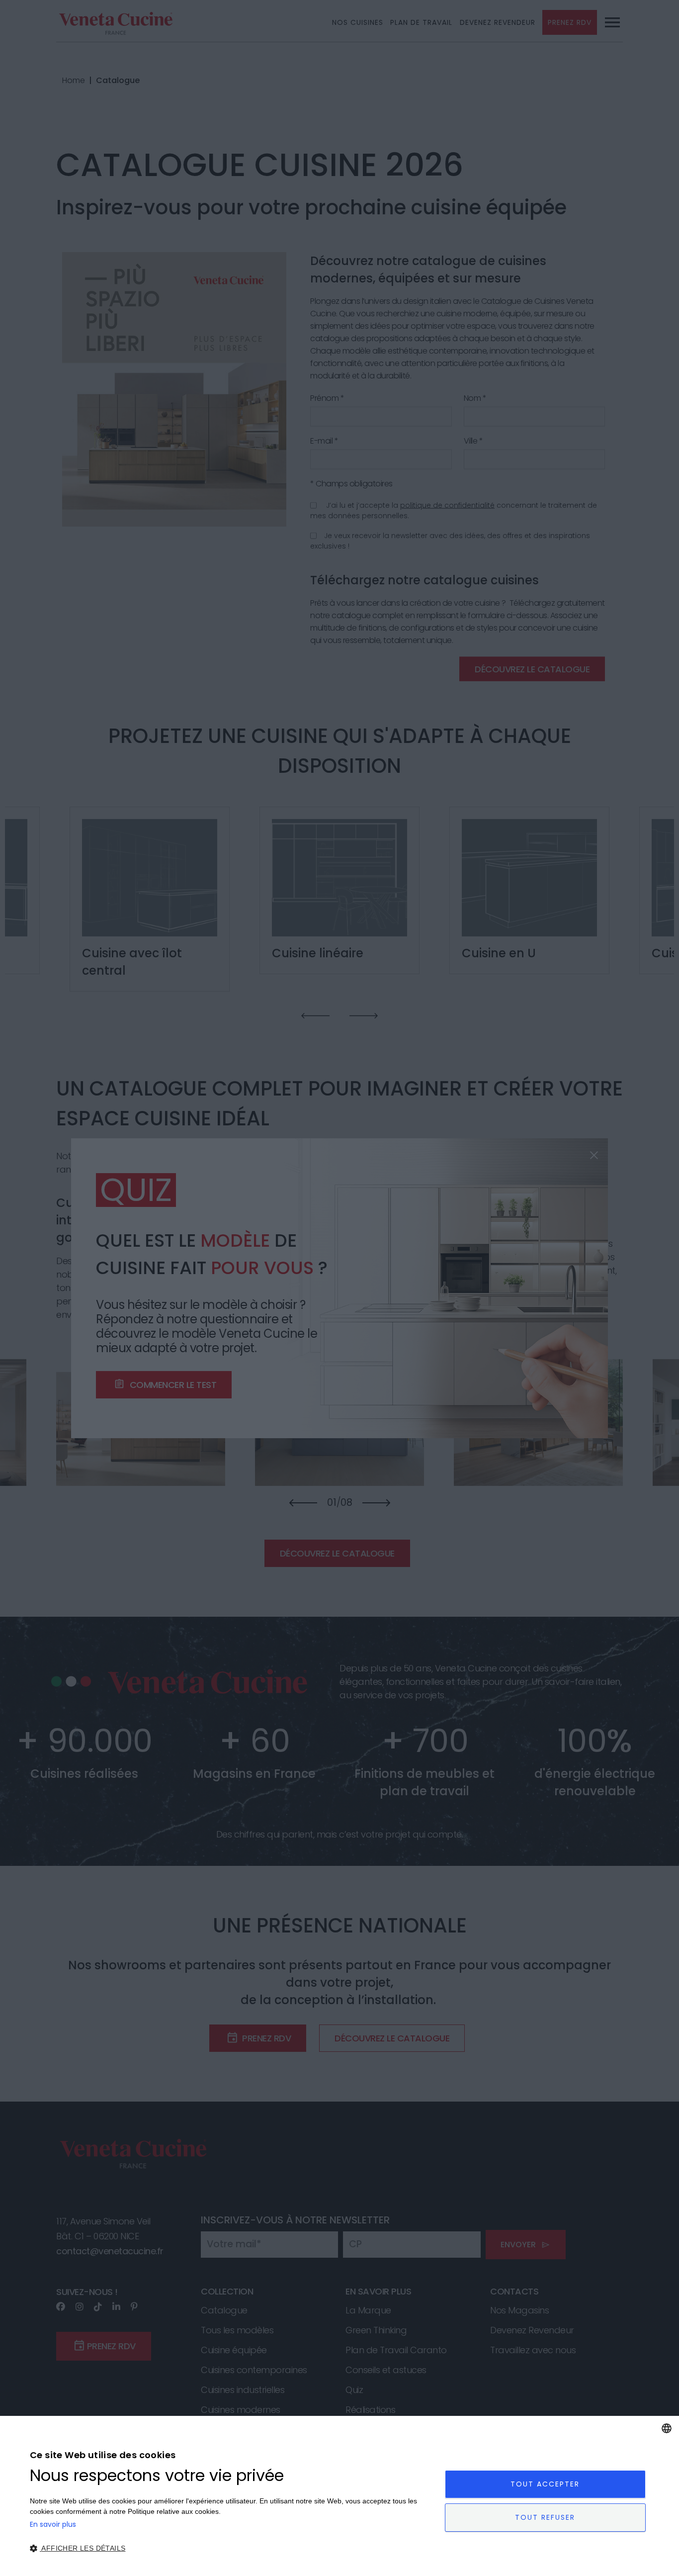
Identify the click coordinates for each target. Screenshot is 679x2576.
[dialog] (339, 2496)
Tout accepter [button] (545, 2484)
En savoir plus (53, 2524)
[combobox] (667, 2428)
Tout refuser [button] (545, 2517)
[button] (231, 2548)
